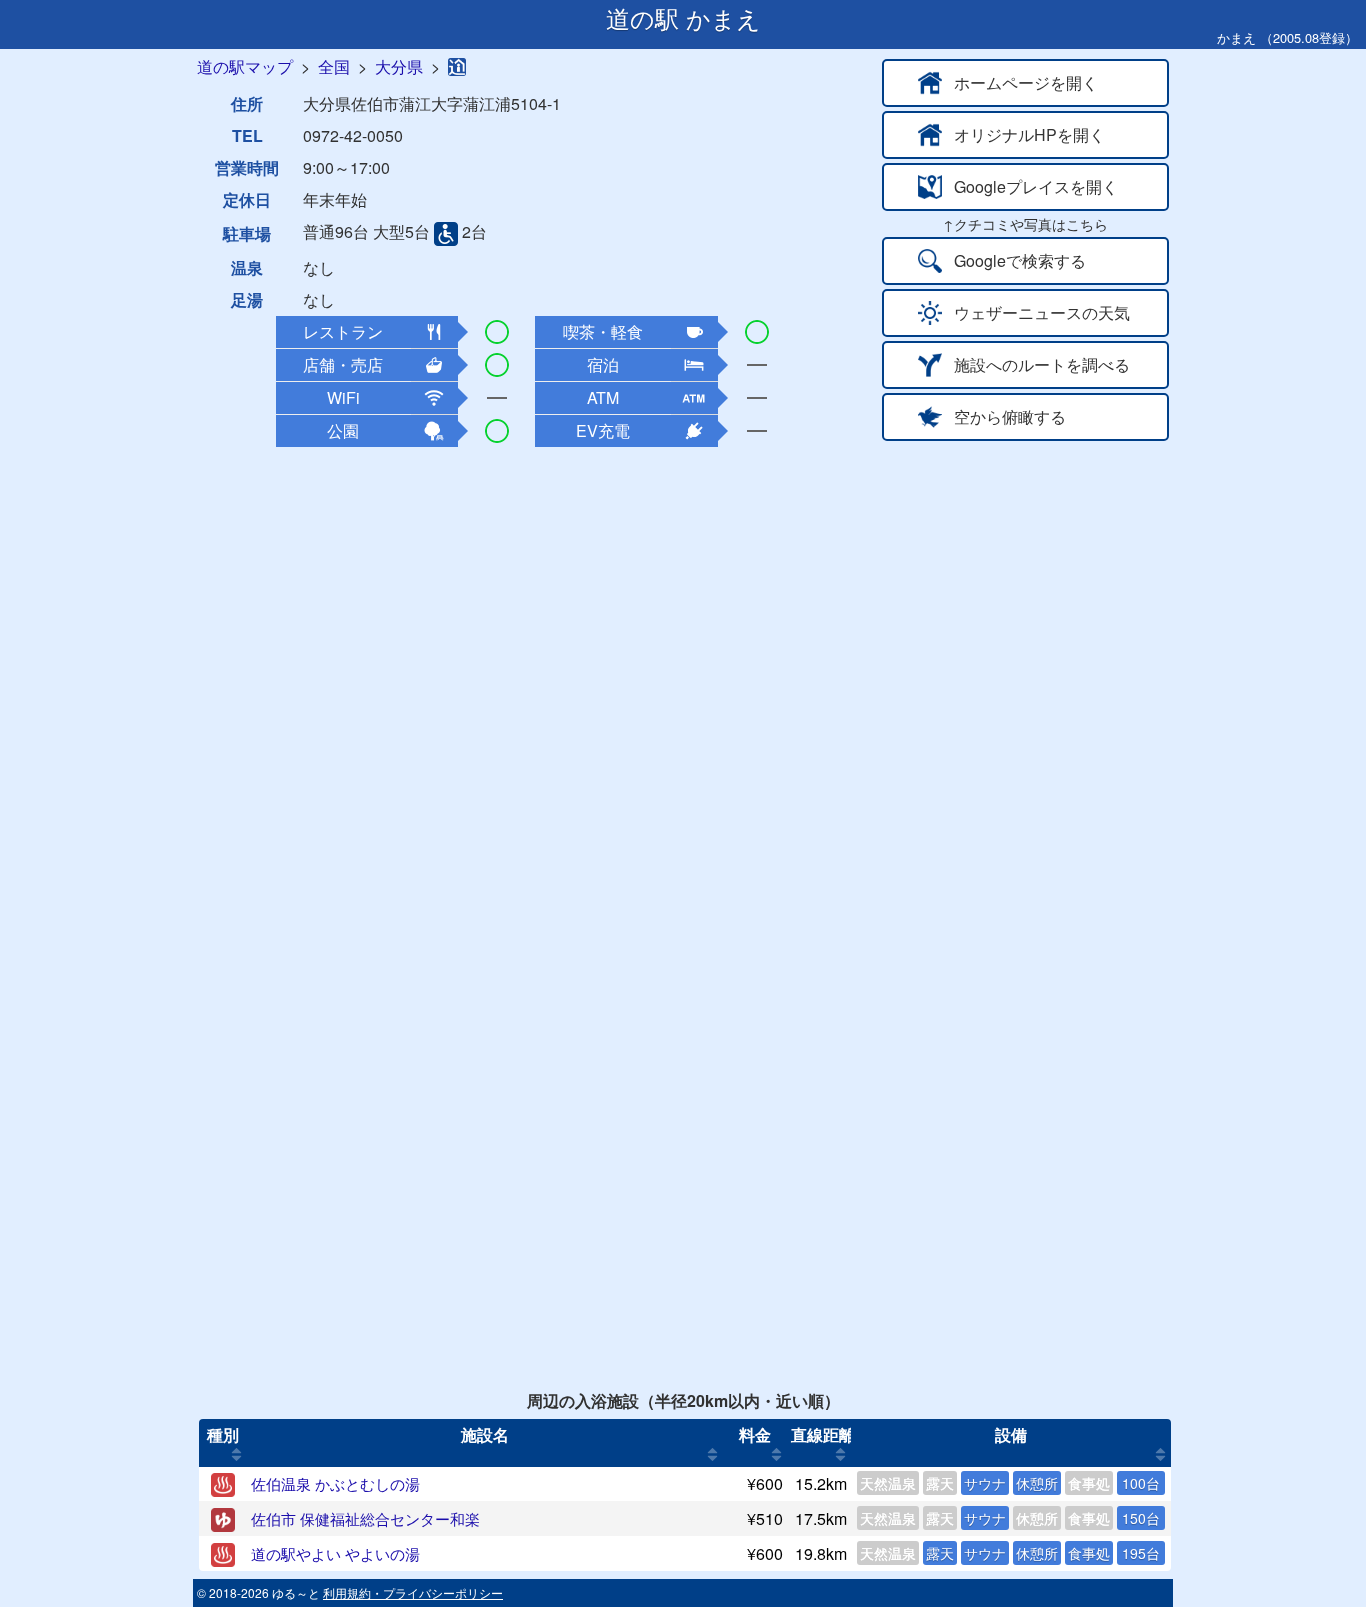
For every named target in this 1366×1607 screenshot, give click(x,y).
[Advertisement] (683, 595)
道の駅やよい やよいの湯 (335, 1553)
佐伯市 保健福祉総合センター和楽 (365, 1518)
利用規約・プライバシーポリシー (413, 1592)
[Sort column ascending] (236, 1455)
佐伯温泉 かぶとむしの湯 (335, 1483)
